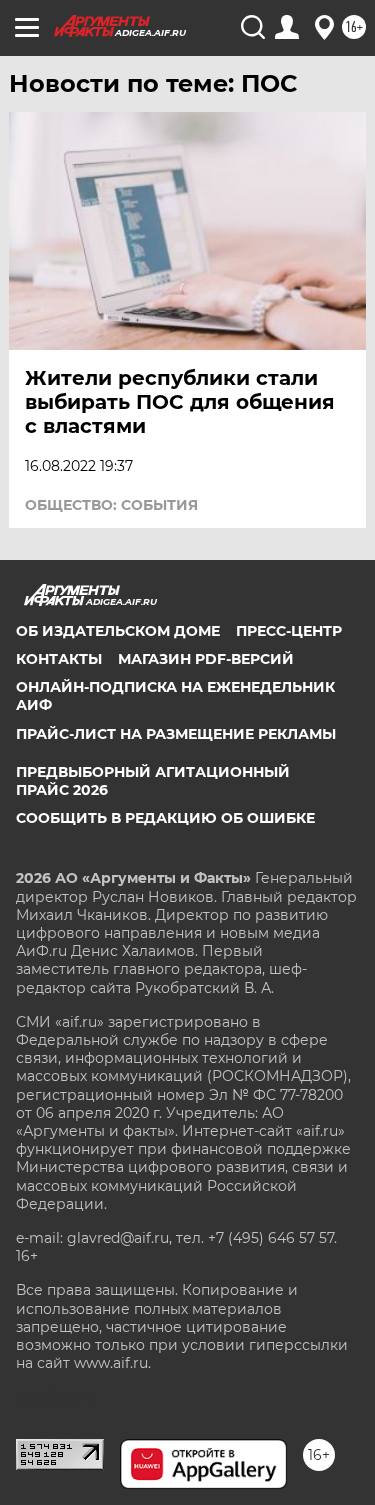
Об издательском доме (118, 631)
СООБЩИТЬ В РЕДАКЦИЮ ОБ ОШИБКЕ (165, 818)
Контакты (59, 659)
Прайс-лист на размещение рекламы (176, 734)
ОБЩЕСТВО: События (111, 505)
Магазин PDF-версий (206, 659)
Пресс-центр (289, 631)
